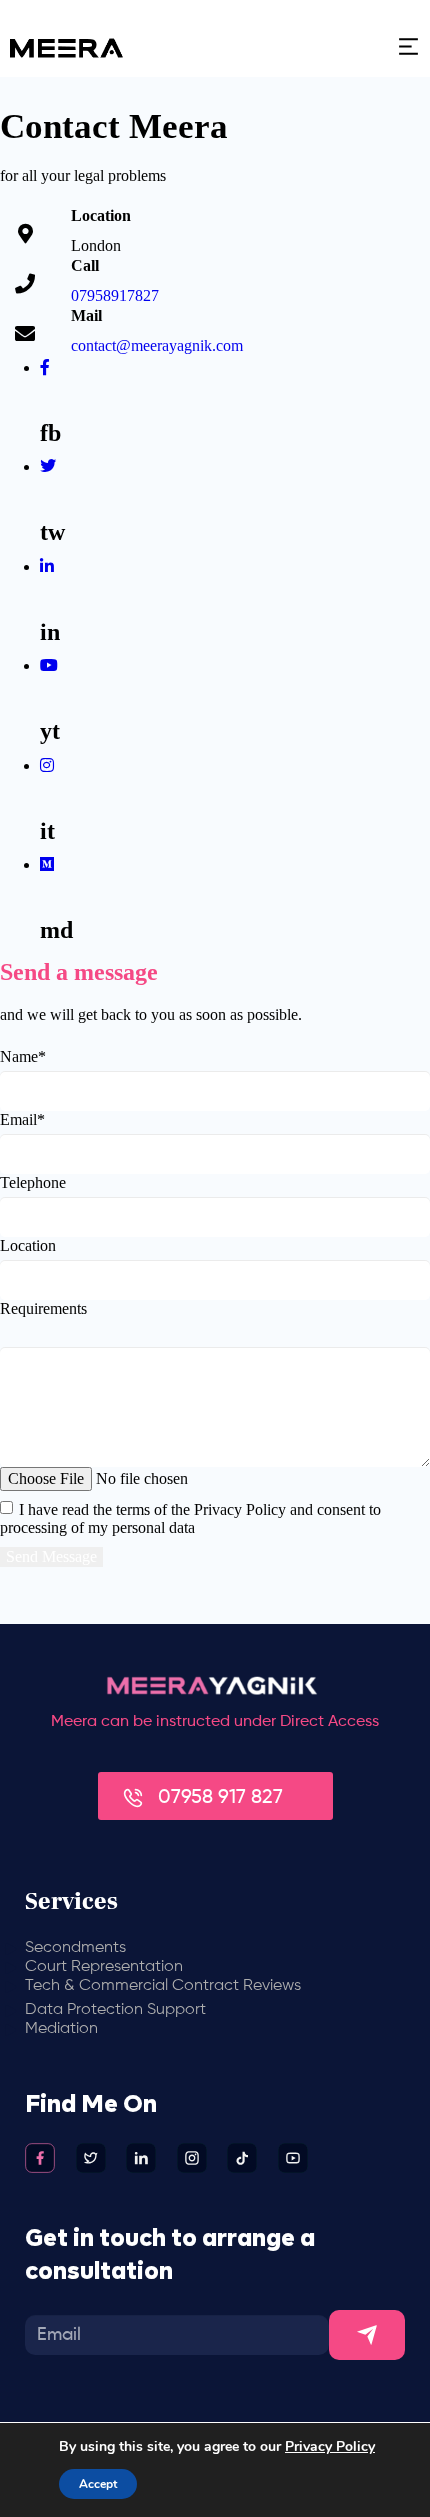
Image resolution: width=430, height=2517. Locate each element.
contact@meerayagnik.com (157, 345)
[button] (344, 48)
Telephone (33, 1182)
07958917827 (115, 295)
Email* (22, 1119)
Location (28, 1245)
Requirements (43, 1308)
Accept (98, 2484)
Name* (23, 1056)
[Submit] (367, 2335)
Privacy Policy (330, 2446)
